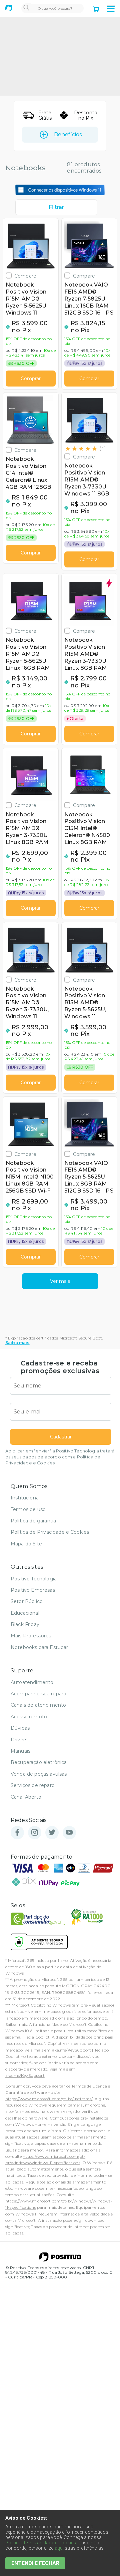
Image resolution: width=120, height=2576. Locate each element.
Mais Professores (31, 1636)
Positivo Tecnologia (34, 1579)
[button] (111, 9)
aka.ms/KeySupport (72, 2050)
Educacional (25, 1613)
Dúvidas (20, 1728)
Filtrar (56, 207)
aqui (59, 2548)
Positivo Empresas (33, 1590)
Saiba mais (17, 1343)
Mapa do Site (26, 1544)
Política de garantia (33, 1521)
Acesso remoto (29, 1717)
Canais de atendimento (38, 1705)
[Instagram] (35, 1833)
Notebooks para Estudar (39, 1647)
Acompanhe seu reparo (38, 1694)
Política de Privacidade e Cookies (50, 1532)
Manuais (20, 1751)
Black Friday (25, 1624)
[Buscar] (26, 8)
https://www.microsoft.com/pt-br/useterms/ (49, 2099)
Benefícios (68, 134)
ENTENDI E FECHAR (35, 2563)
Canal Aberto (26, 1797)
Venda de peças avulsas (39, 1774)
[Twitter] (52, 1833)
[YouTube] (69, 1833)
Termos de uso (28, 1509)
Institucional (25, 1498)
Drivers (19, 1740)
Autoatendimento (32, 1682)
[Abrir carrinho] (96, 10)
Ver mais (60, 1281)
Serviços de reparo (33, 1785)
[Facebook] (17, 1833)
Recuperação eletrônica (39, 1762)
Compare (25, 276)
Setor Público (27, 1601)
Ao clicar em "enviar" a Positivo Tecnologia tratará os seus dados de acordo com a (60, 1457)
